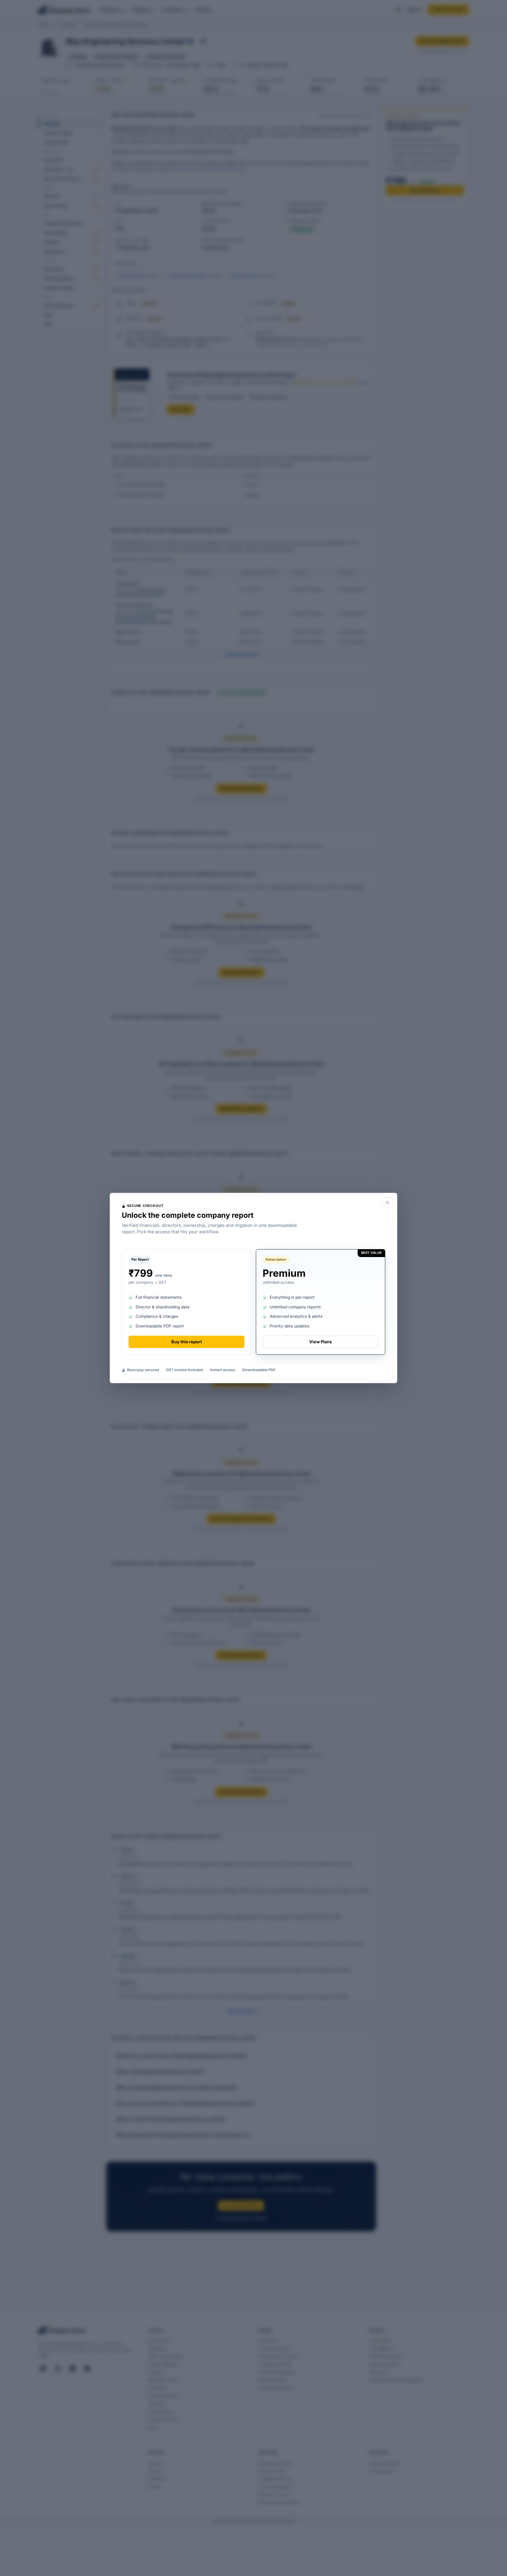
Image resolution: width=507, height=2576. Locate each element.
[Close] (388, 1203)
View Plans (321, 1342)
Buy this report (187, 1342)
